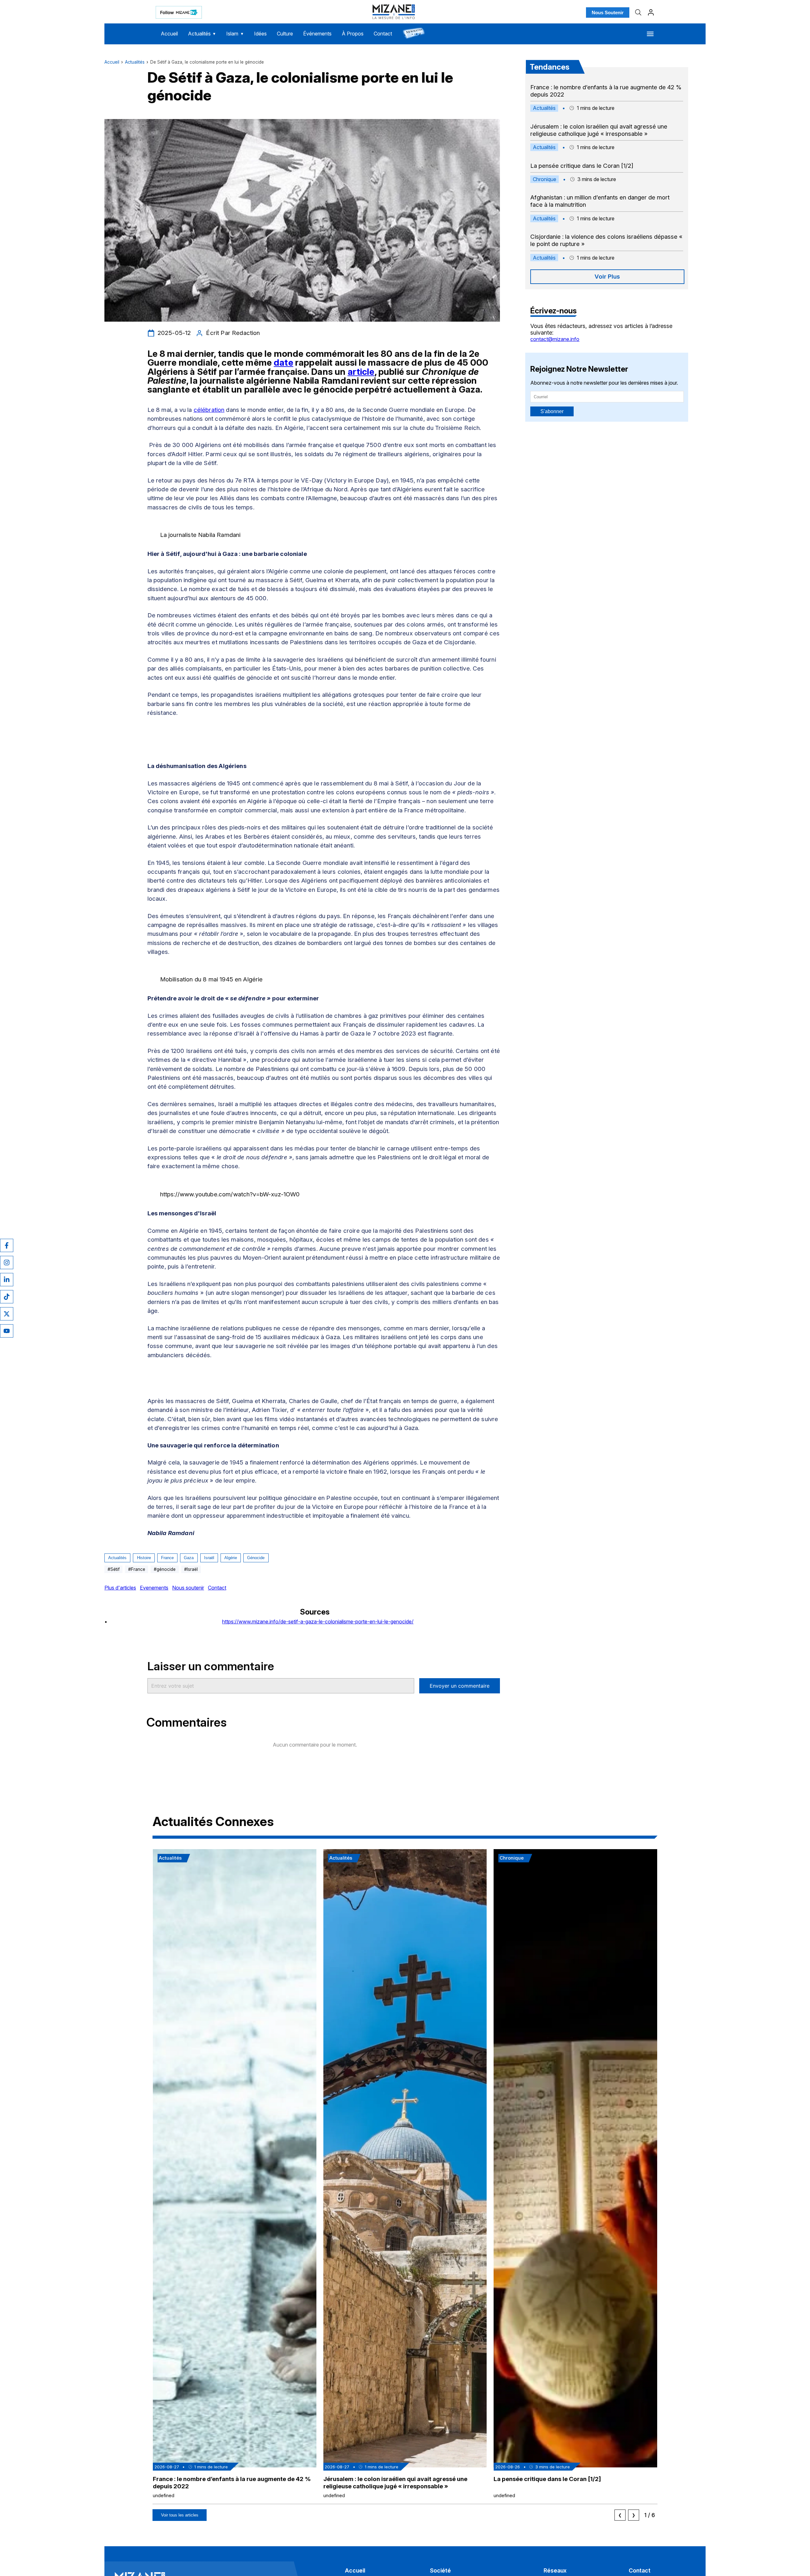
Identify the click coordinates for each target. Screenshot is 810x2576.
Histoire (144, 1558)
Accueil (169, 34)
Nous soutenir (188, 1588)
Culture (285, 34)
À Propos (353, 34)
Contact (383, 34)
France (167, 1558)
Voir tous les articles (180, 2515)
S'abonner (552, 411)
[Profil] (651, 12)
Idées (260, 34)
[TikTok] (7, 1297)
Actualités (202, 34)
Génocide (256, 1558)
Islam (235, 34)
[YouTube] (7, 1331)
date (283, 362)
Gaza (189, 1558)
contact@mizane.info (555, 339)
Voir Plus (607, 277)
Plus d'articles (120, 1588)
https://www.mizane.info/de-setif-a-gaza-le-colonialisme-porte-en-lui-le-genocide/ (318, 1622)
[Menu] (650, 34)
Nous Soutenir (608, 13)
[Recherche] (638, 12)
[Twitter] (7, 1314)
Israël (209, 1558)
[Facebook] (7, 1245)
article (361, 372)
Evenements (154, 1588)
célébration (209, 410)
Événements (317, 34)
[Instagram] (7, 1263)
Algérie (231, 1558)
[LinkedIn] (7, 1280)
